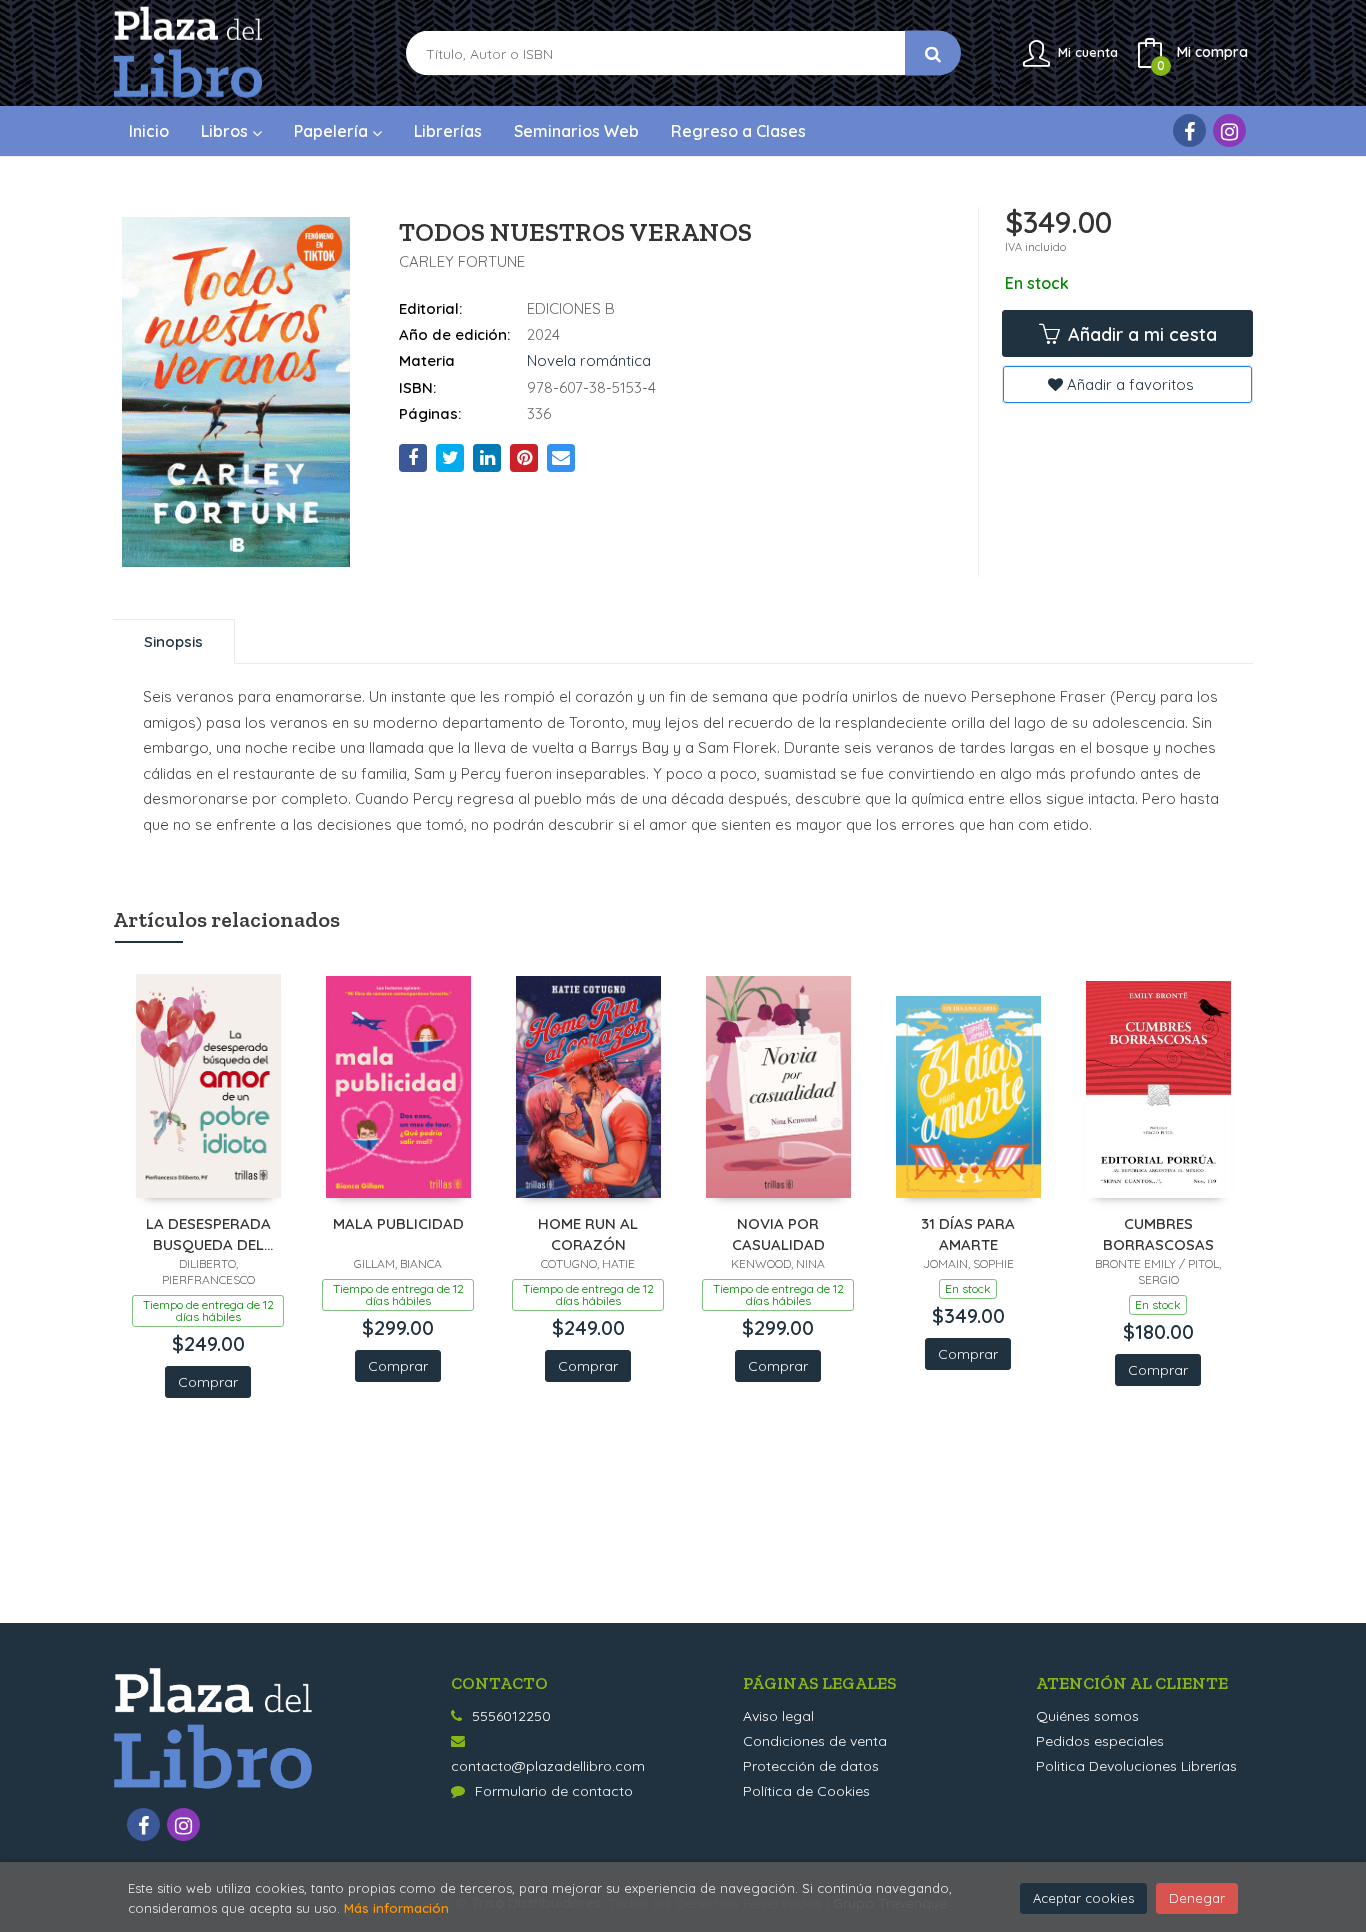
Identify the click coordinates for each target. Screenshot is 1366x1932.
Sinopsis (173, 641)
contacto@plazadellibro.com (548, 1766)
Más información (396, 1908)
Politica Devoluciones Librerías (1136, 1766)
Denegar (1197, 1898)
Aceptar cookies (1083, 1898)
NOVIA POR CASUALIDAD (778, 1233)
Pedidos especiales (1100, 1741)
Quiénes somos (1087, 1716)
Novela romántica (589, 360)
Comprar (208, 1382)
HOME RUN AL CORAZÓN (588, 1233)
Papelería (333, 131)
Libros (226, 131)
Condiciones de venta (815, 1741)
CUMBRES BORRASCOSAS (1158, 1233)
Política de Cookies (806, 1791)
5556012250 (511, 1716)
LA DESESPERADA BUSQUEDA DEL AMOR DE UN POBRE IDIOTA (208, 1233)
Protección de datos (811, 1766)
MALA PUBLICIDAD (398, 1223)
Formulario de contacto (554, 1791)
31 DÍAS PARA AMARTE (968, 1233)
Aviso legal (778, 1716)
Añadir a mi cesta (1140, 334)
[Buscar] (933, 53)
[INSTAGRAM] (1229, 130)
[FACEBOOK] (1189, 130)
